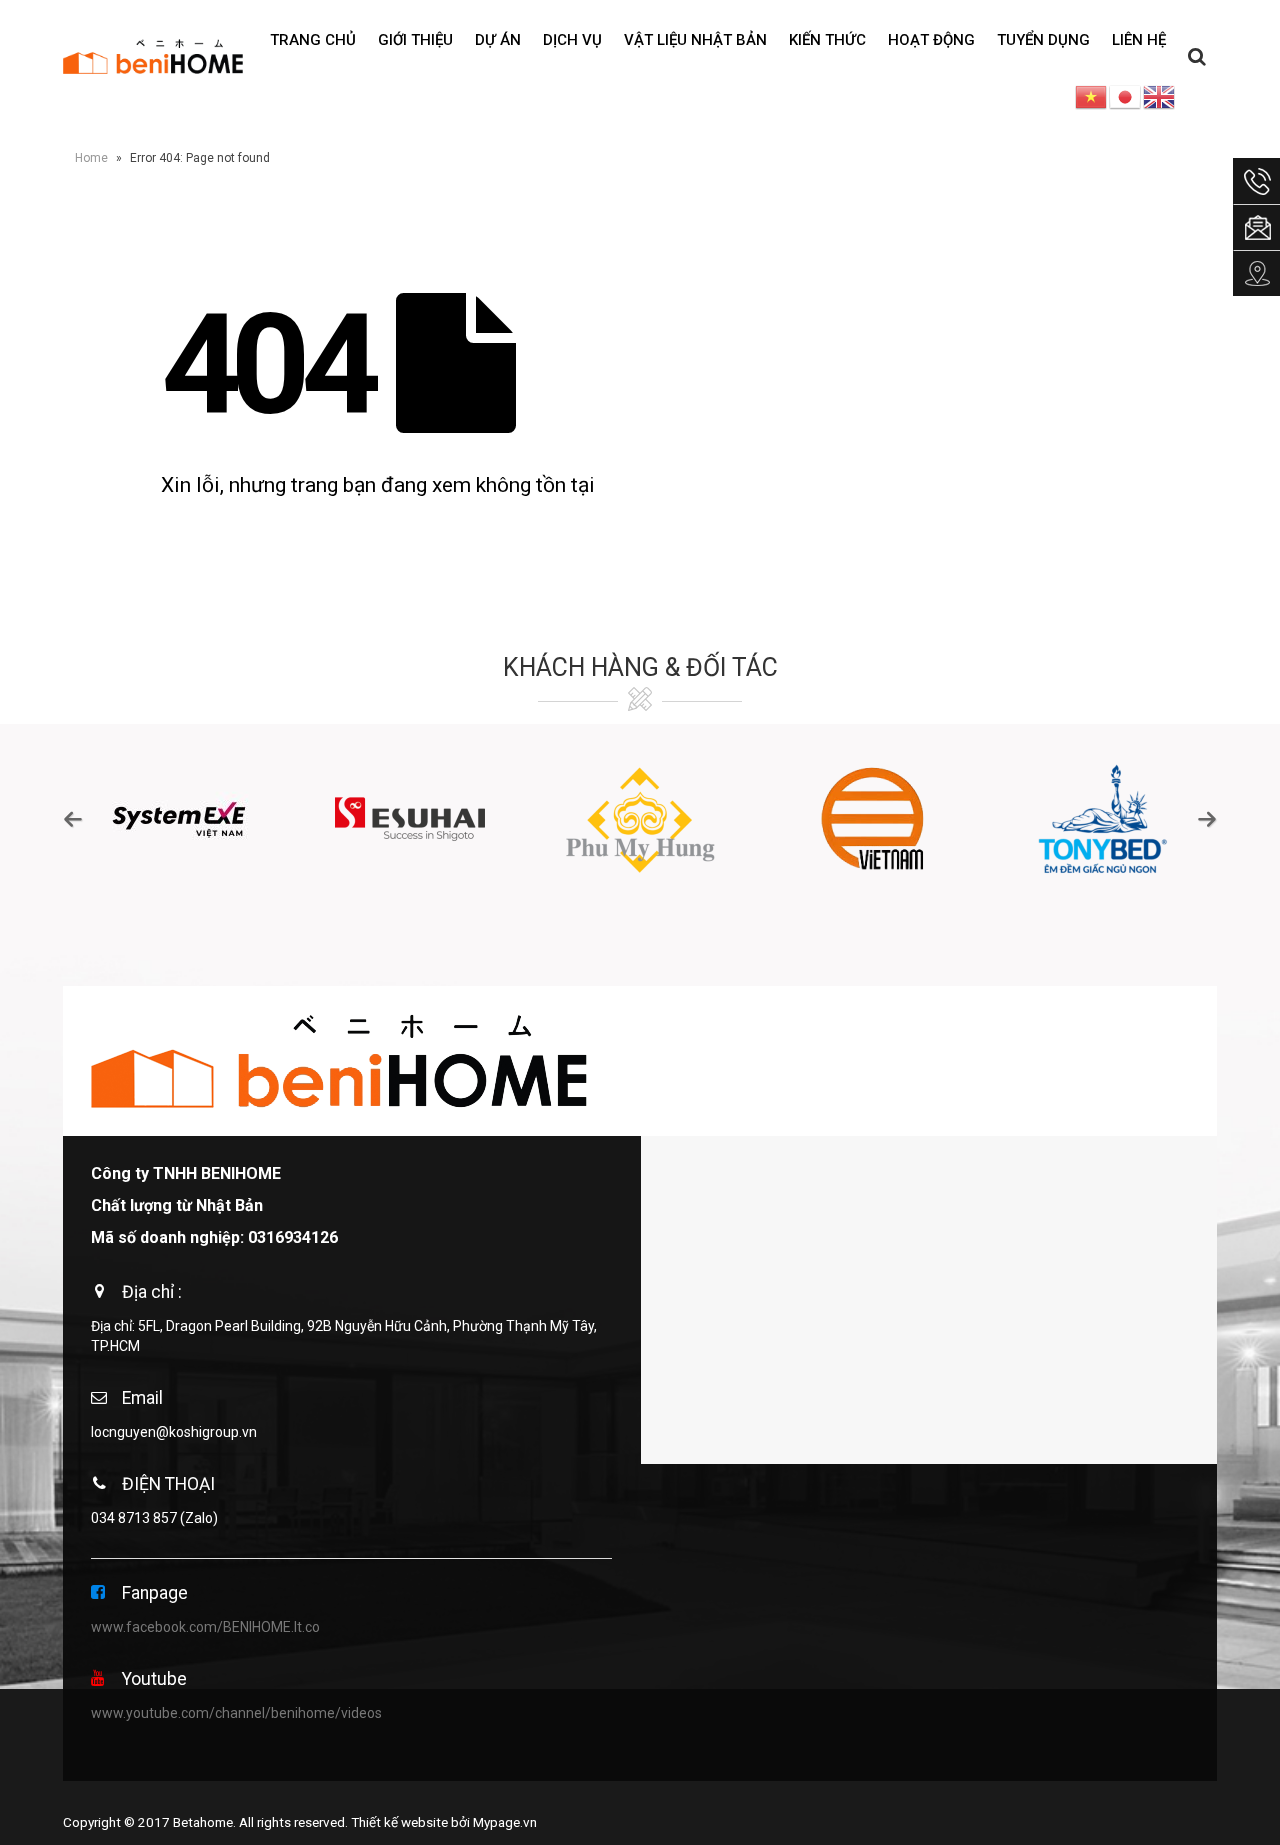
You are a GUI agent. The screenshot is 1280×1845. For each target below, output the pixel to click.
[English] (1160, 96)
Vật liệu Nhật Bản (695, 40)
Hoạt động (931, 40)
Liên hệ (1139, 40)
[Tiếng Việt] (1092, 96)
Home (91, 158)
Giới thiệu (415, 40)
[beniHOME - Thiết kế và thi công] (153, 56)
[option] (178, 819)
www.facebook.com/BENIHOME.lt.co (205, 1627)
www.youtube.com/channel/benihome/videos (236, 1713)
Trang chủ (313, 40)
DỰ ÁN (498, 40)
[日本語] (1126, 96)
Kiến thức (827, 40)
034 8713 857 (134, 1518)
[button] (73, 819)
